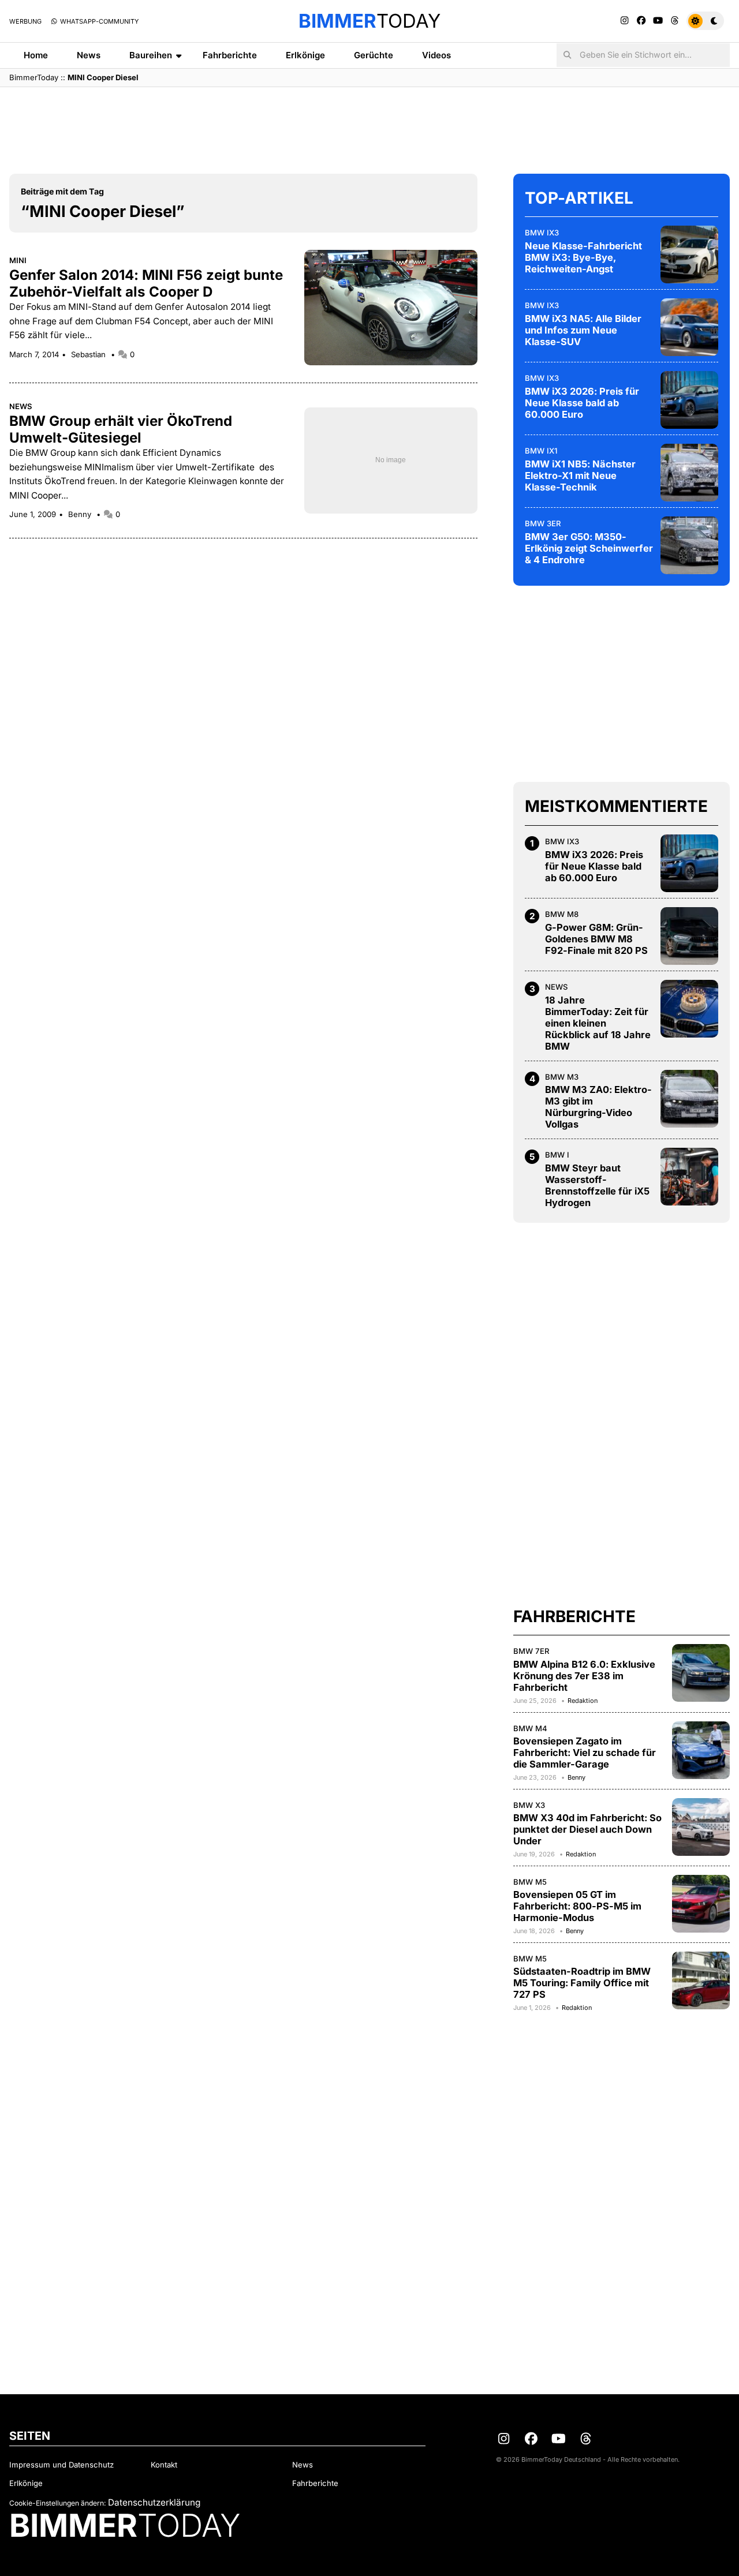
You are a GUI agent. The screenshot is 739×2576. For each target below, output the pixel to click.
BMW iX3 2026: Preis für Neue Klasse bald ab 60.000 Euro (582, 403)
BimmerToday (34, 77)
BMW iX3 (542, 233)
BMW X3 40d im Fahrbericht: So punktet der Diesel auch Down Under (587, 1829)
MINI (18, 260)
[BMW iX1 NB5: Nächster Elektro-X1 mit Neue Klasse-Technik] (689, 473)
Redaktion (583, 1701)
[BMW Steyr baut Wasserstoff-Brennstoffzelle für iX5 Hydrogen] (689, 1177)
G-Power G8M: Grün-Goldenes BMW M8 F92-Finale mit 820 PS (596, 939)
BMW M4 (530, 1728)
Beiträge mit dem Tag (62, 191)
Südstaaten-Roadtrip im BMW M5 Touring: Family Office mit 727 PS (582, 1983)
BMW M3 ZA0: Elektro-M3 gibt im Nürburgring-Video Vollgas (598, 1107)
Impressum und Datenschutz (61, 2465)
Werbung (25, 21)
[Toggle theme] (705, 21)
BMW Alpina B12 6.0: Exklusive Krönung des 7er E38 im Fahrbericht (584, 1676)
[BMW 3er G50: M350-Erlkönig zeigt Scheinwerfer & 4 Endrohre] (689, 545)
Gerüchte (374, 55)
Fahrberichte (230, 55)
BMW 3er (543, 523)
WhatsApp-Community (98, 21)
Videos (436, 55)
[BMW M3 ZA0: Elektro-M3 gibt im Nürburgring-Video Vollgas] (689, 1099)
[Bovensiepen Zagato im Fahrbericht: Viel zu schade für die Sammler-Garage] (701, 1750)
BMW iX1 (541, 451)
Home (36, 55)
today (369, 21)
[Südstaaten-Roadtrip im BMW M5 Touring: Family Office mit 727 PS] (701, 1980)
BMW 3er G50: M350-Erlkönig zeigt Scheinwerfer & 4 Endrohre (589, 548)
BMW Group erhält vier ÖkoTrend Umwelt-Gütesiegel (121, 429)
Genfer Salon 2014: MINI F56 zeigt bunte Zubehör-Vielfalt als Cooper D (146, 283)
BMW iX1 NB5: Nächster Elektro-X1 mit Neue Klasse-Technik (580, 475)
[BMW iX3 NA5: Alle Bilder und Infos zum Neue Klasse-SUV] (689, 327)
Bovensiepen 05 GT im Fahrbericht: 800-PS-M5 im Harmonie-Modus (577, 1906)
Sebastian (89, 354)
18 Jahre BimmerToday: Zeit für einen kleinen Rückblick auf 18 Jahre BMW (598, 1023)
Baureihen (151, 55)
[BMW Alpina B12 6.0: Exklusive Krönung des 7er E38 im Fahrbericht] (701, 1673)
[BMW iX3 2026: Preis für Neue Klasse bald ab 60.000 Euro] (689, 400)
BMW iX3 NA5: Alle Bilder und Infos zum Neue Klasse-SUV (583, 330)
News (89, 55)
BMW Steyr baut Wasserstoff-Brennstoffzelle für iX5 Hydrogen (597, 1185)
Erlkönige (305, 55)
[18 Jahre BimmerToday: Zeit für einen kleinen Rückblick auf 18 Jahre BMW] (689, 1009)
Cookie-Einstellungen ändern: (57, 2503)
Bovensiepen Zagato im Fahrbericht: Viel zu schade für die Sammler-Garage (585, 1753)
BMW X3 (529, 1805)
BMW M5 (530, 1882)
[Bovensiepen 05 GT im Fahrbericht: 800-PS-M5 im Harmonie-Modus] (701, 1904)
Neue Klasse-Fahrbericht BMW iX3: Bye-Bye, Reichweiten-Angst (583, 257)
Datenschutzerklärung (154, 2502)
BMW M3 (562, 1077)
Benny (81, 514)
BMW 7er (531, 1651)
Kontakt (164, 2465)
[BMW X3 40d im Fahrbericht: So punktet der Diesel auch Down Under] (701, 1827)
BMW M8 (562, 914)
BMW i (557, 1155)
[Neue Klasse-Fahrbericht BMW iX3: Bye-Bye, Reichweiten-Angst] (689, 254)
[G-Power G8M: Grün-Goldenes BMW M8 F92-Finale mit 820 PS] (689, 936)
